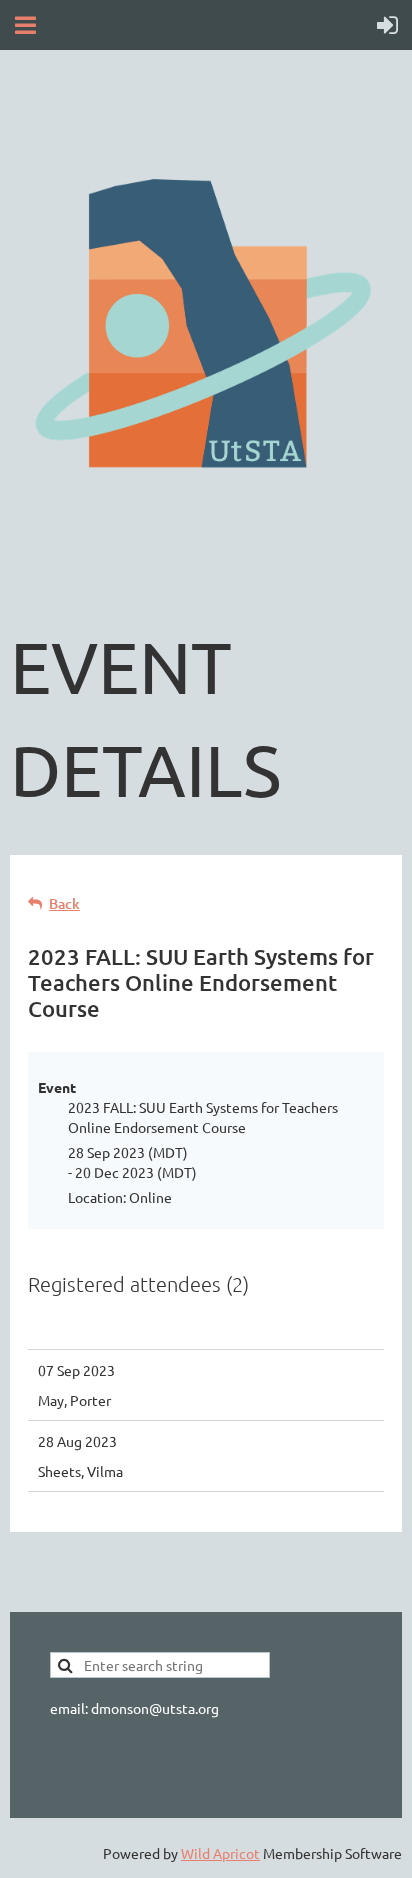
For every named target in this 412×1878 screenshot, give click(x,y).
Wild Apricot (220, 1853)
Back (64, 903)
